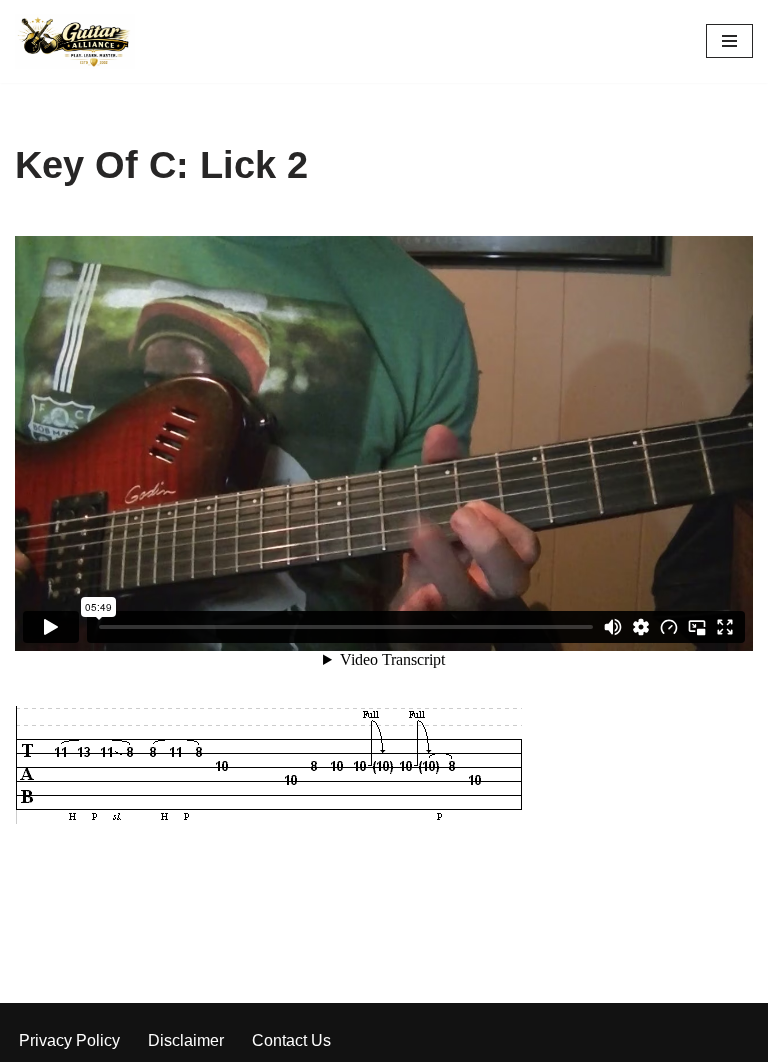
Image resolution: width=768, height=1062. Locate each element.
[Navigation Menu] (729, 41)
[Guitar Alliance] (75, 41)
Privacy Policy (69, 1040)
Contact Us (291, 1040)
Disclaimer (186, 1040)
